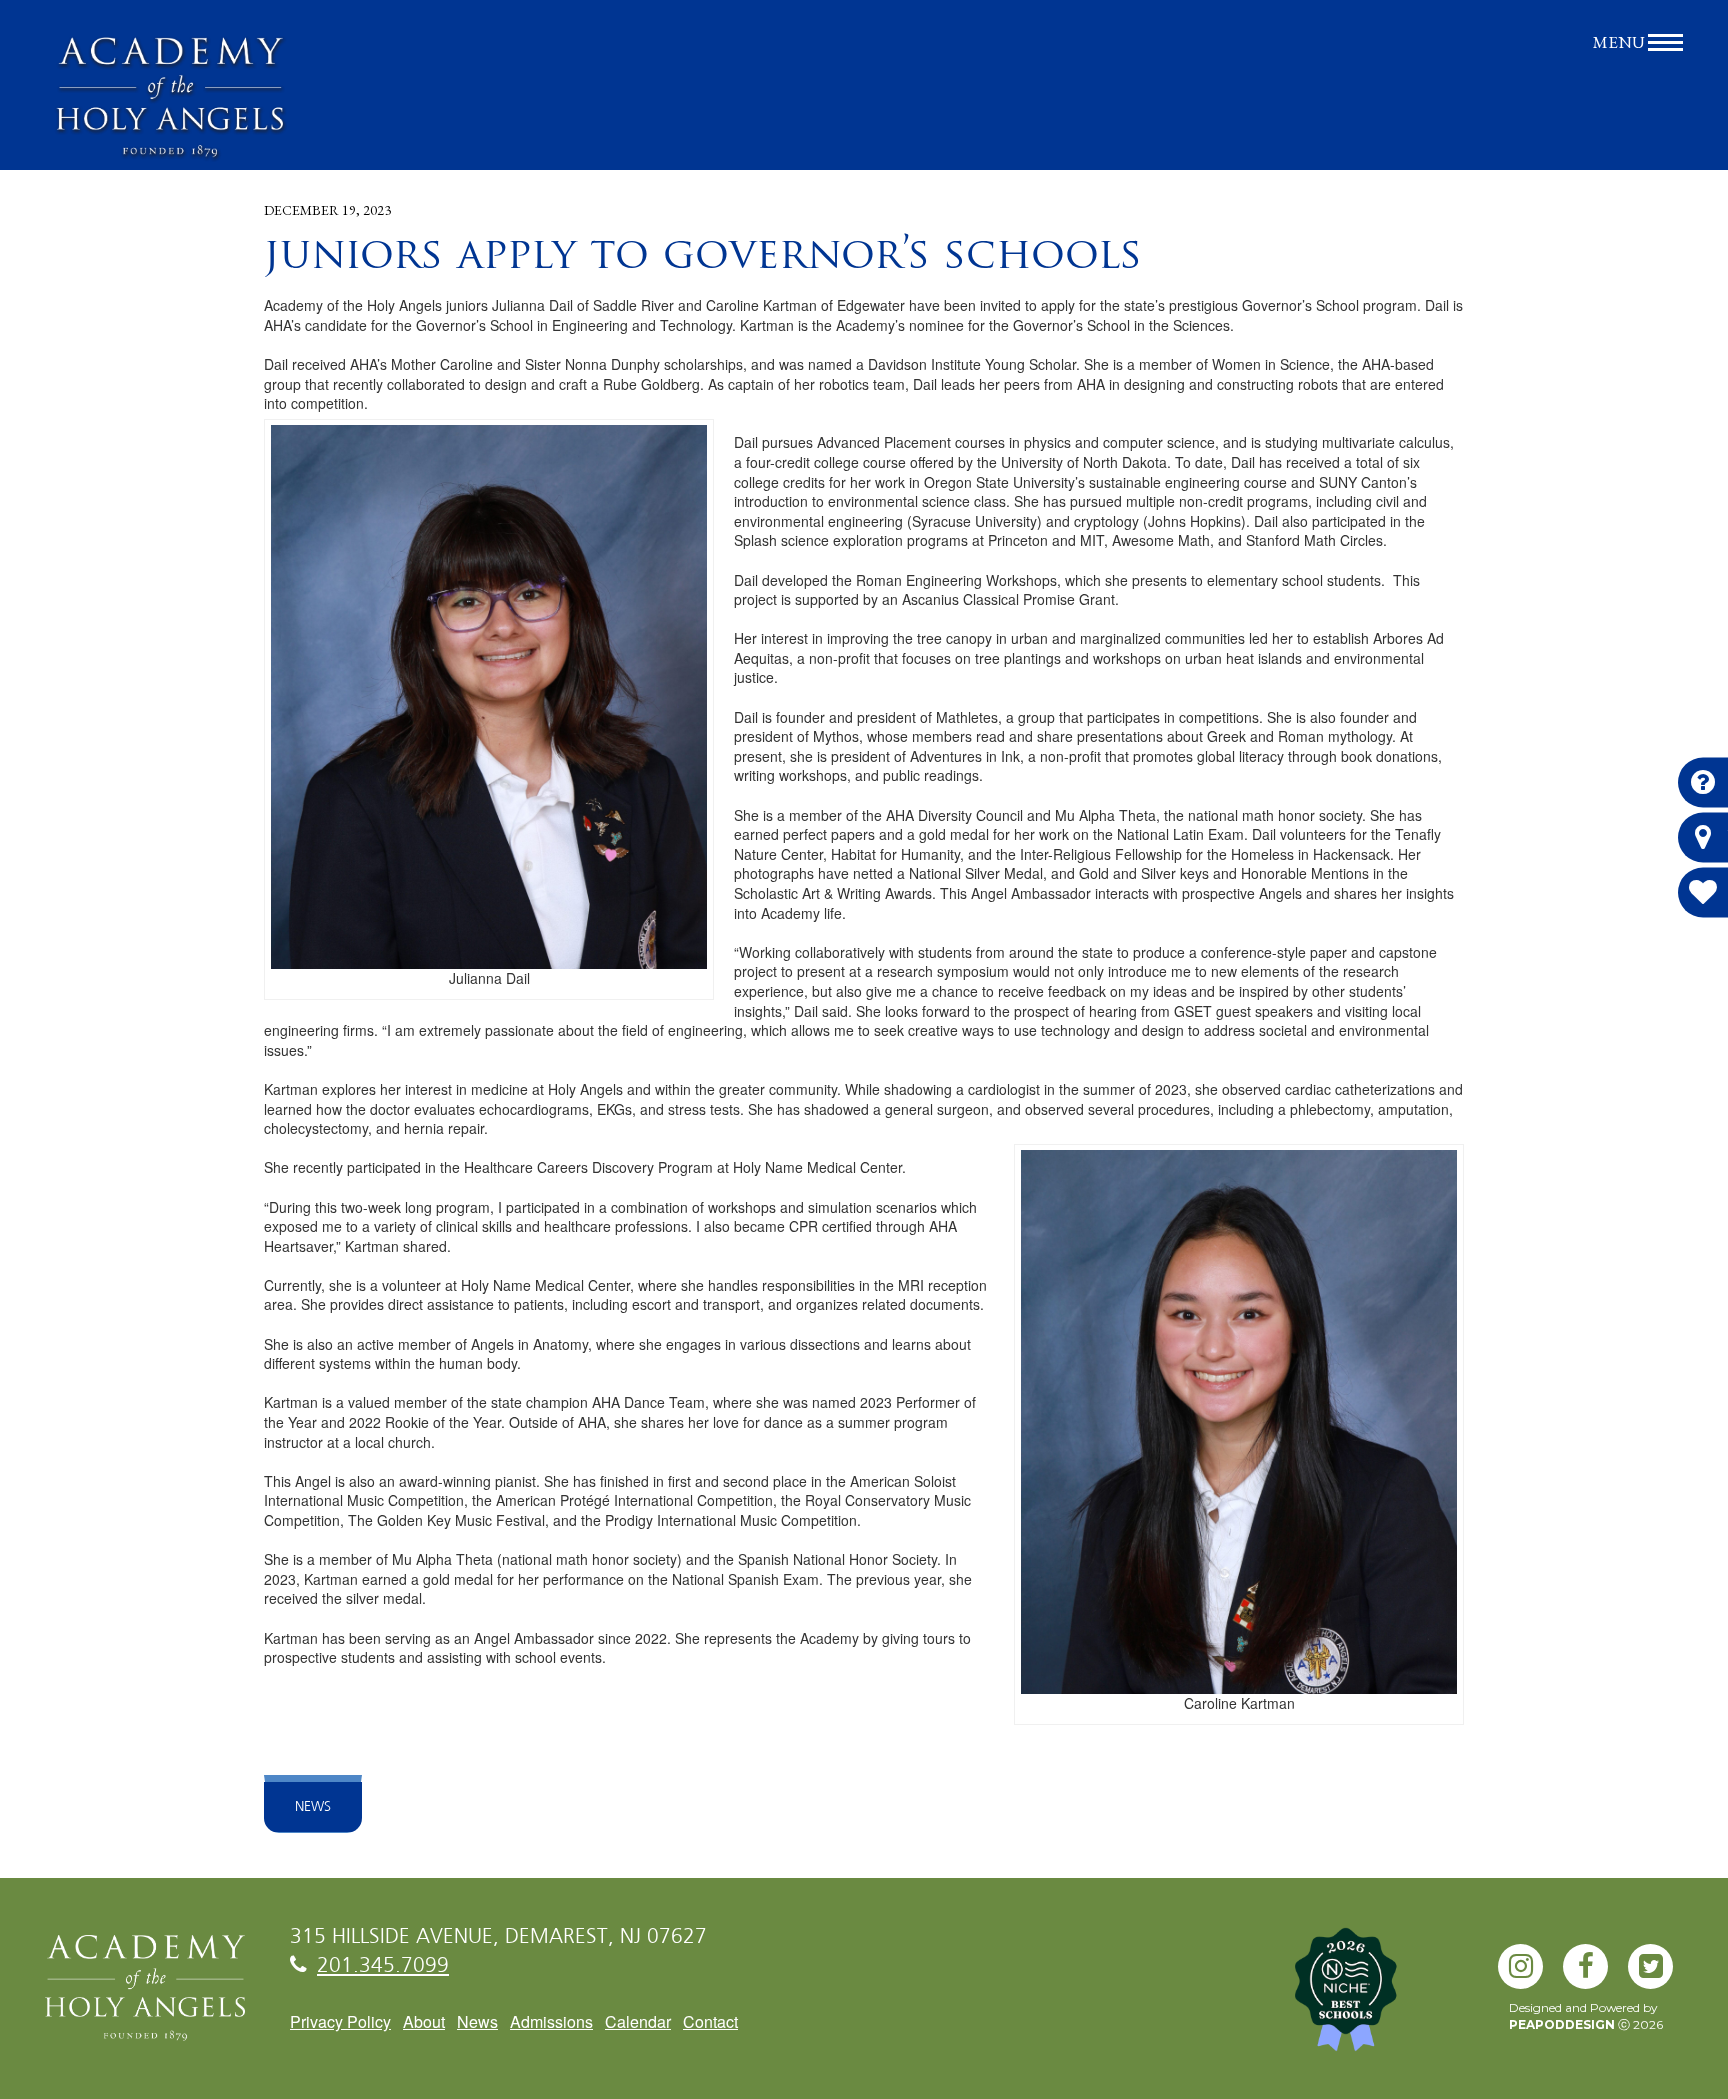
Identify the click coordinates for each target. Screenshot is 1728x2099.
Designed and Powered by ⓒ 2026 (1586, 2016)
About (424, 2021)
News (313, 1807)
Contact (710, 2021)
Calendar (638, 2021)
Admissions (551, 2021)
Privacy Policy (340, 2021)
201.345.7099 (383, 1966)
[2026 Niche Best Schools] (1378, 2000)
